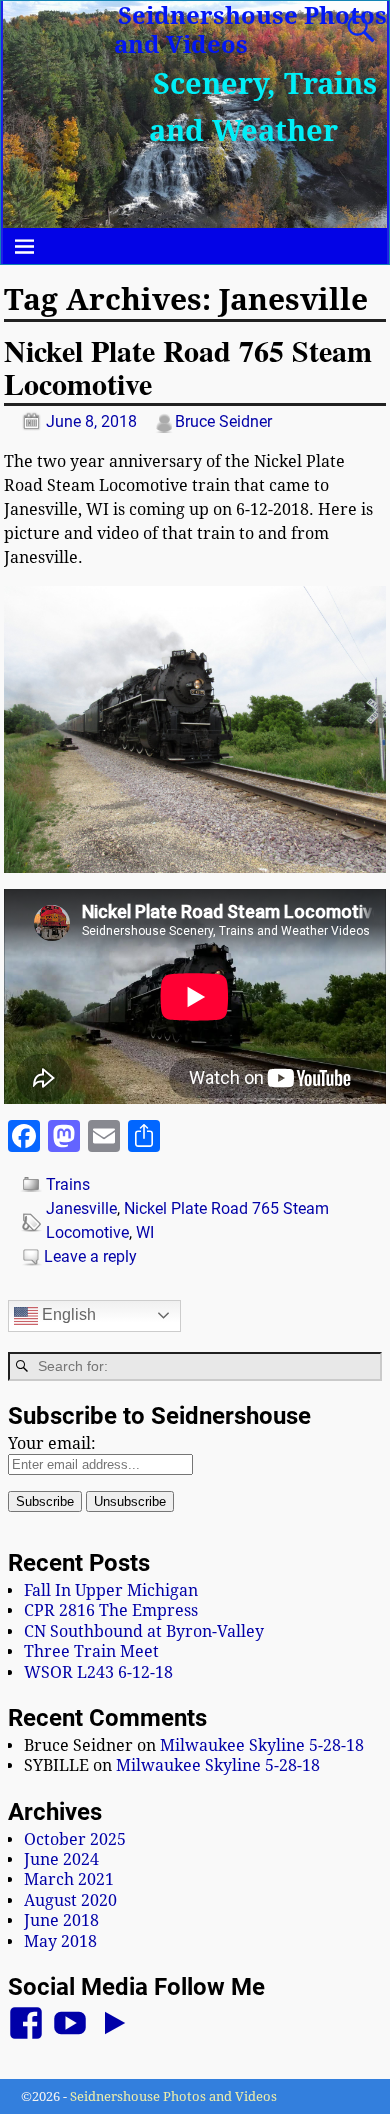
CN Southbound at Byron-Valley (144, 1631)
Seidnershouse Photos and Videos (250, 30)
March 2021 (69, 1879)
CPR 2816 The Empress (111, 1610)
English (67, 1314)
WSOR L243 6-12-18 (98, 1672)
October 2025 (75, 1839)
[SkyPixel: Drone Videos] (116, 2014)
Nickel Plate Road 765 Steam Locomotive (188, 366)
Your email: (52, 1443)
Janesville (81, 1208)
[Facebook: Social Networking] (28, 2014)
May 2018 (60, 1941)
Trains (68, 1184)
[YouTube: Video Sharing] (72, 2014)
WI (145, 1232)
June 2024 (61, 1859)
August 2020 (70, 1900)
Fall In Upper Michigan (111, 1590)
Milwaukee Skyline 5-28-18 (262, 1745)
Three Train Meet (91, 1651)
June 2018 (61, 1920)
